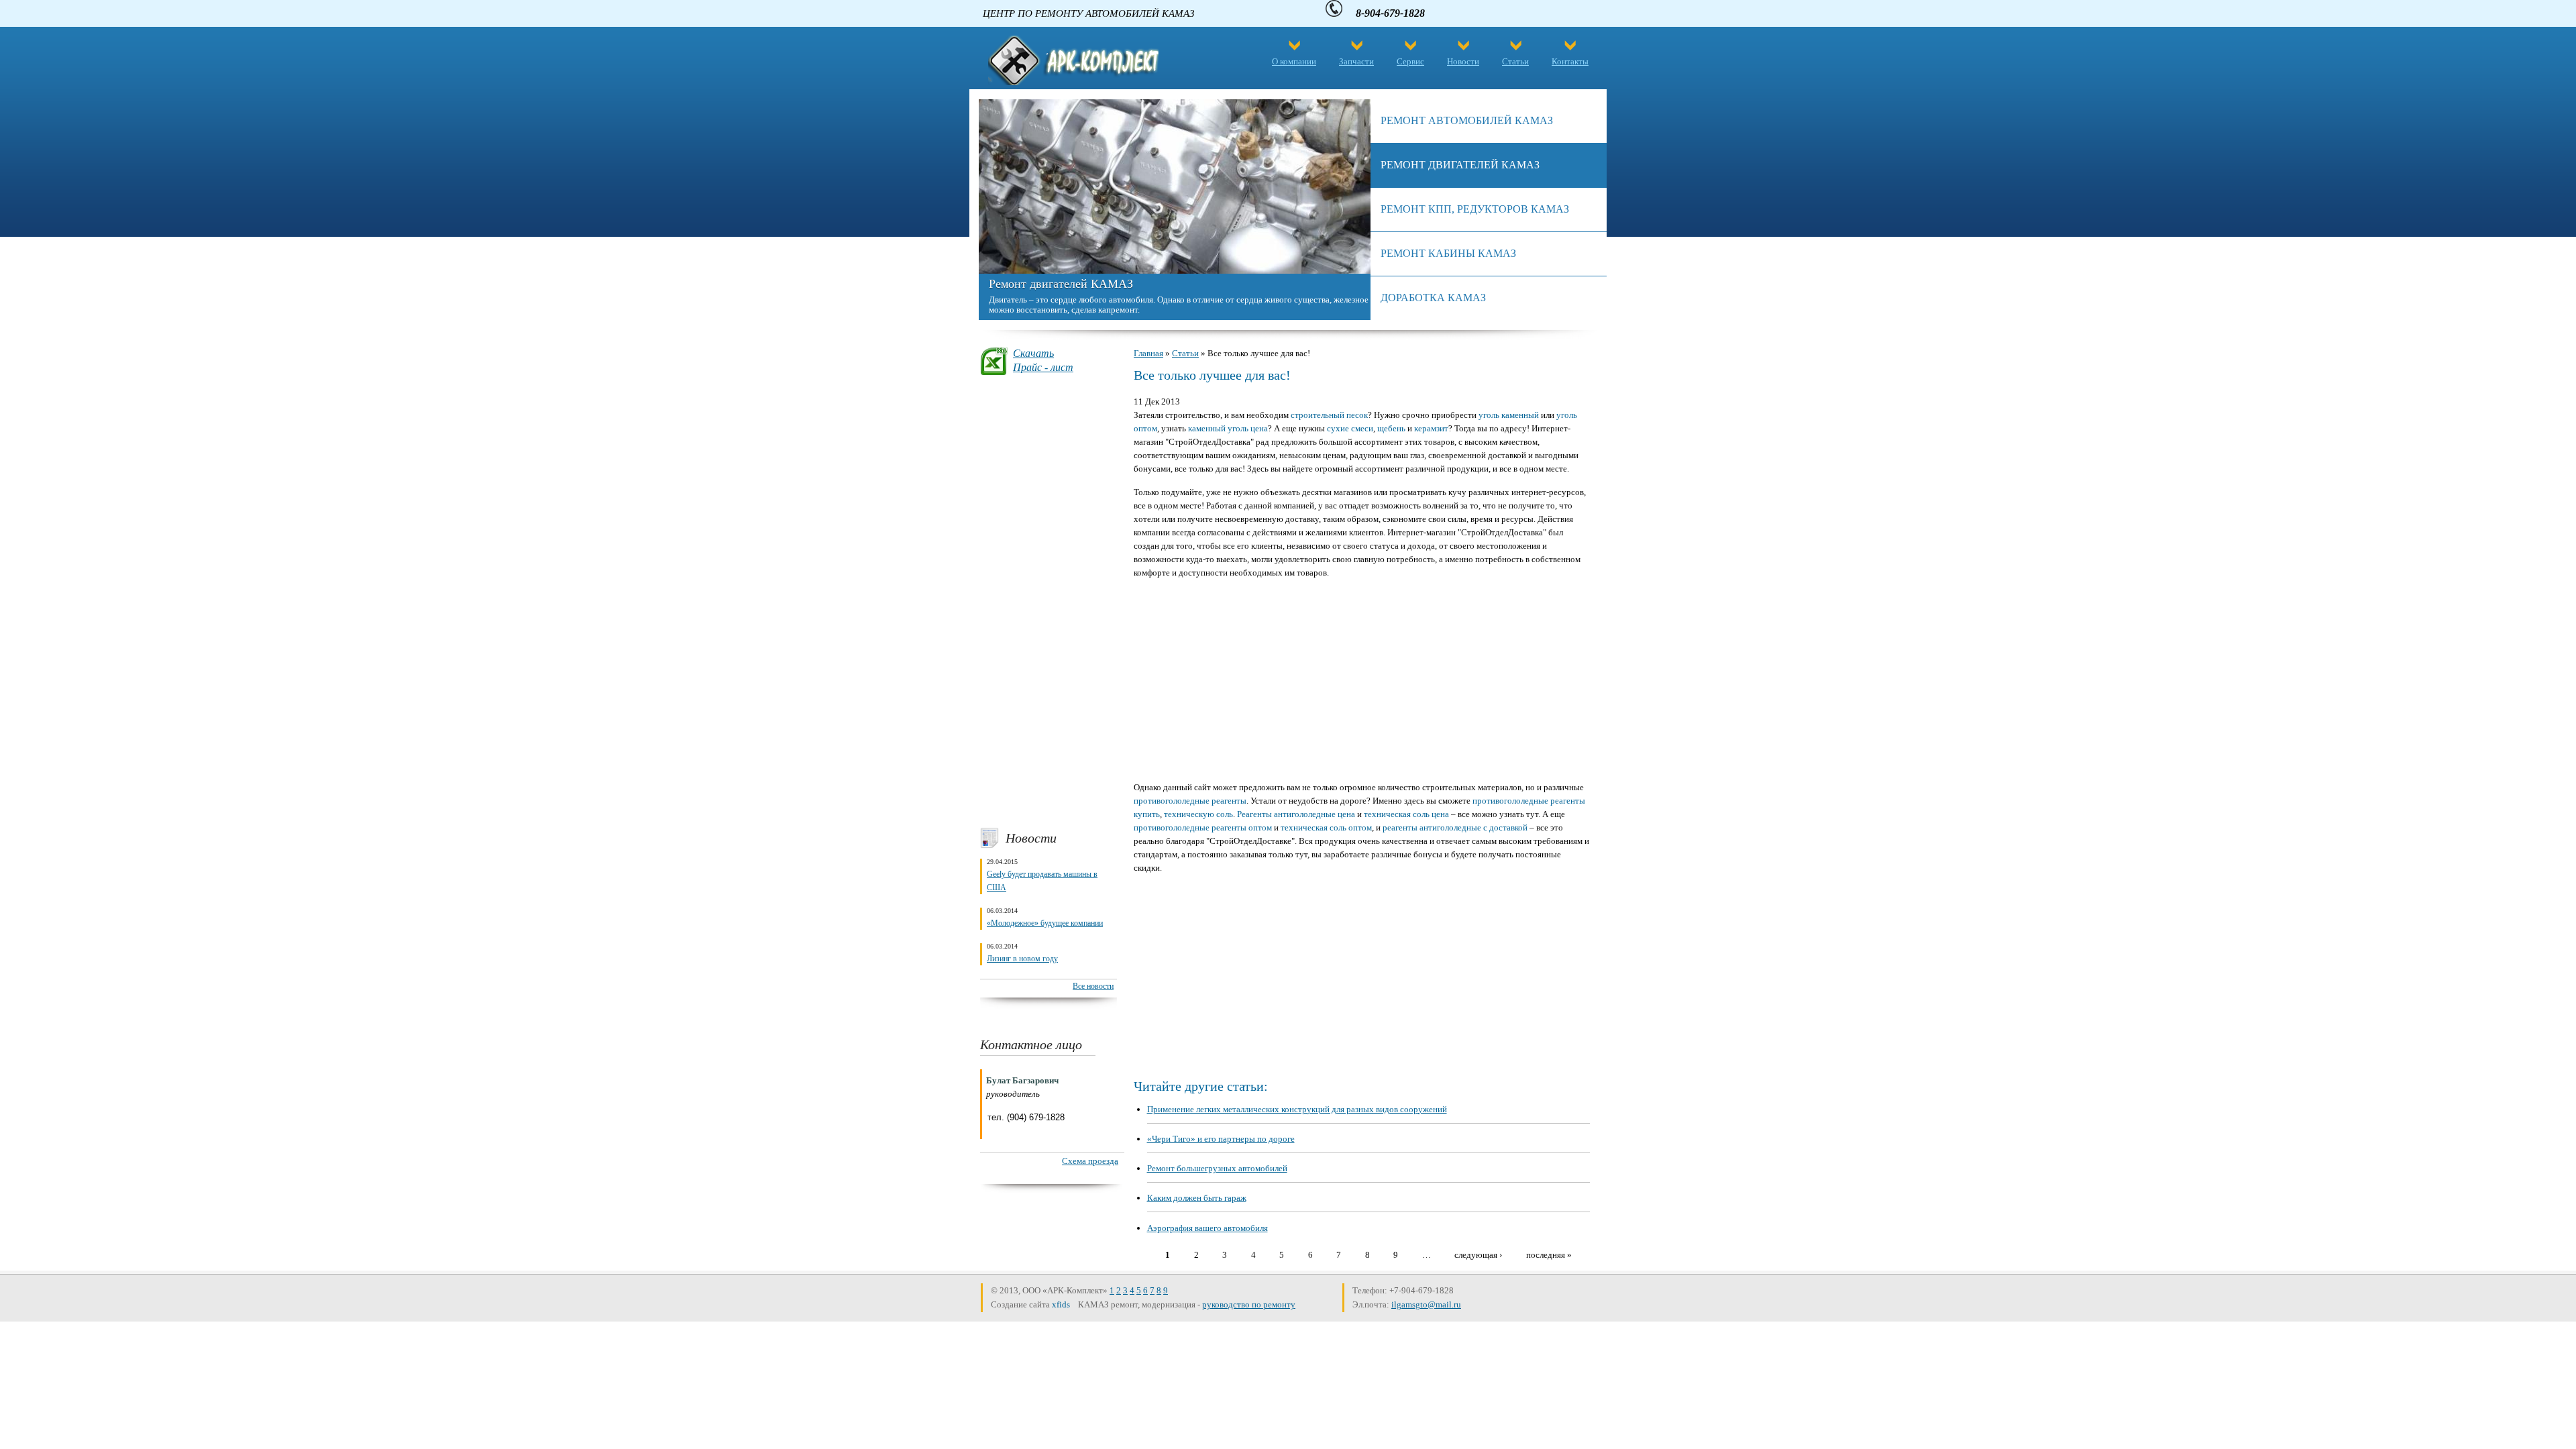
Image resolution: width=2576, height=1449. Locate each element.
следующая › (1478, 1254)
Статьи (1515, 61)
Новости (1463, 61)
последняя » (1549, 1254)
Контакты (1570, 61)
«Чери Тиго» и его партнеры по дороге (1221, 1139)
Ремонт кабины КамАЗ (1448, 253)
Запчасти (1356, 61)
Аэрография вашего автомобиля (1207, 1228)
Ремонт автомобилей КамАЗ (1467, 120)
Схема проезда (1090, 1161)
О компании (1294, 61)
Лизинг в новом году (1022, 959)
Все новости (1093, 986)
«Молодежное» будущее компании (1045, 923)
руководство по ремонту (1249, 1304)
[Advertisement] (1049, 601)
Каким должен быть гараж (1197, 1198)
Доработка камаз (1433, 298)
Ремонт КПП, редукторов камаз (1475, 209)
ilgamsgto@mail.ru (1426, 1304)
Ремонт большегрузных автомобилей (1217, 1168)
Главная (1148, 353)
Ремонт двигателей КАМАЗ (1061, 284)
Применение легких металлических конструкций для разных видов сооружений (1297, 1109)
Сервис (1410, 61)
